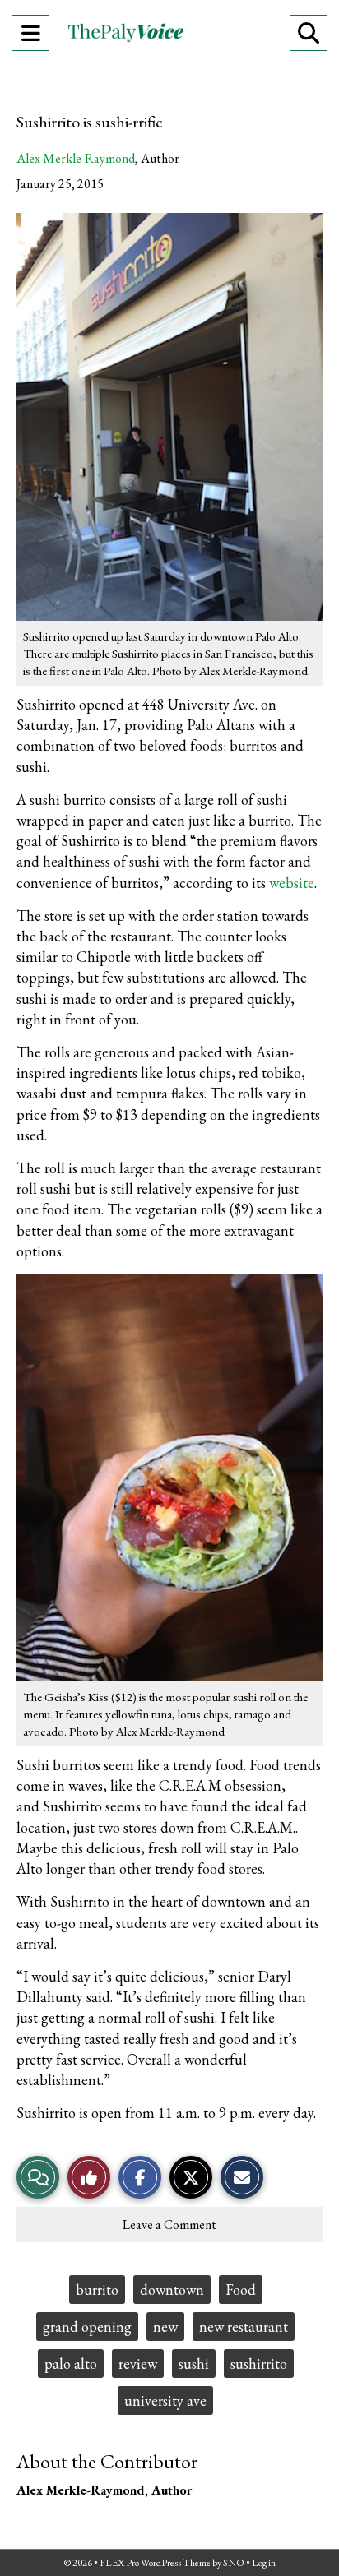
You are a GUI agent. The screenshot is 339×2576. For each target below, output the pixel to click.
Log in (264, 2563)
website (292, 883)
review (138, 2363)
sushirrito (259, 2363)
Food (241, 2289)
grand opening (87, 2326)
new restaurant (244, 2326)
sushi (194, 2363)
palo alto (71, 2363)
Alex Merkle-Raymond (76, 158)
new (165, 2326)
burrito (97, 2289)
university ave (165, 2400)
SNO (234, 2563)
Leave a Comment (169, 2225)
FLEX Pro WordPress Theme (155, 2563)
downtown (172, 2289)
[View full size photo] (169, 415)
